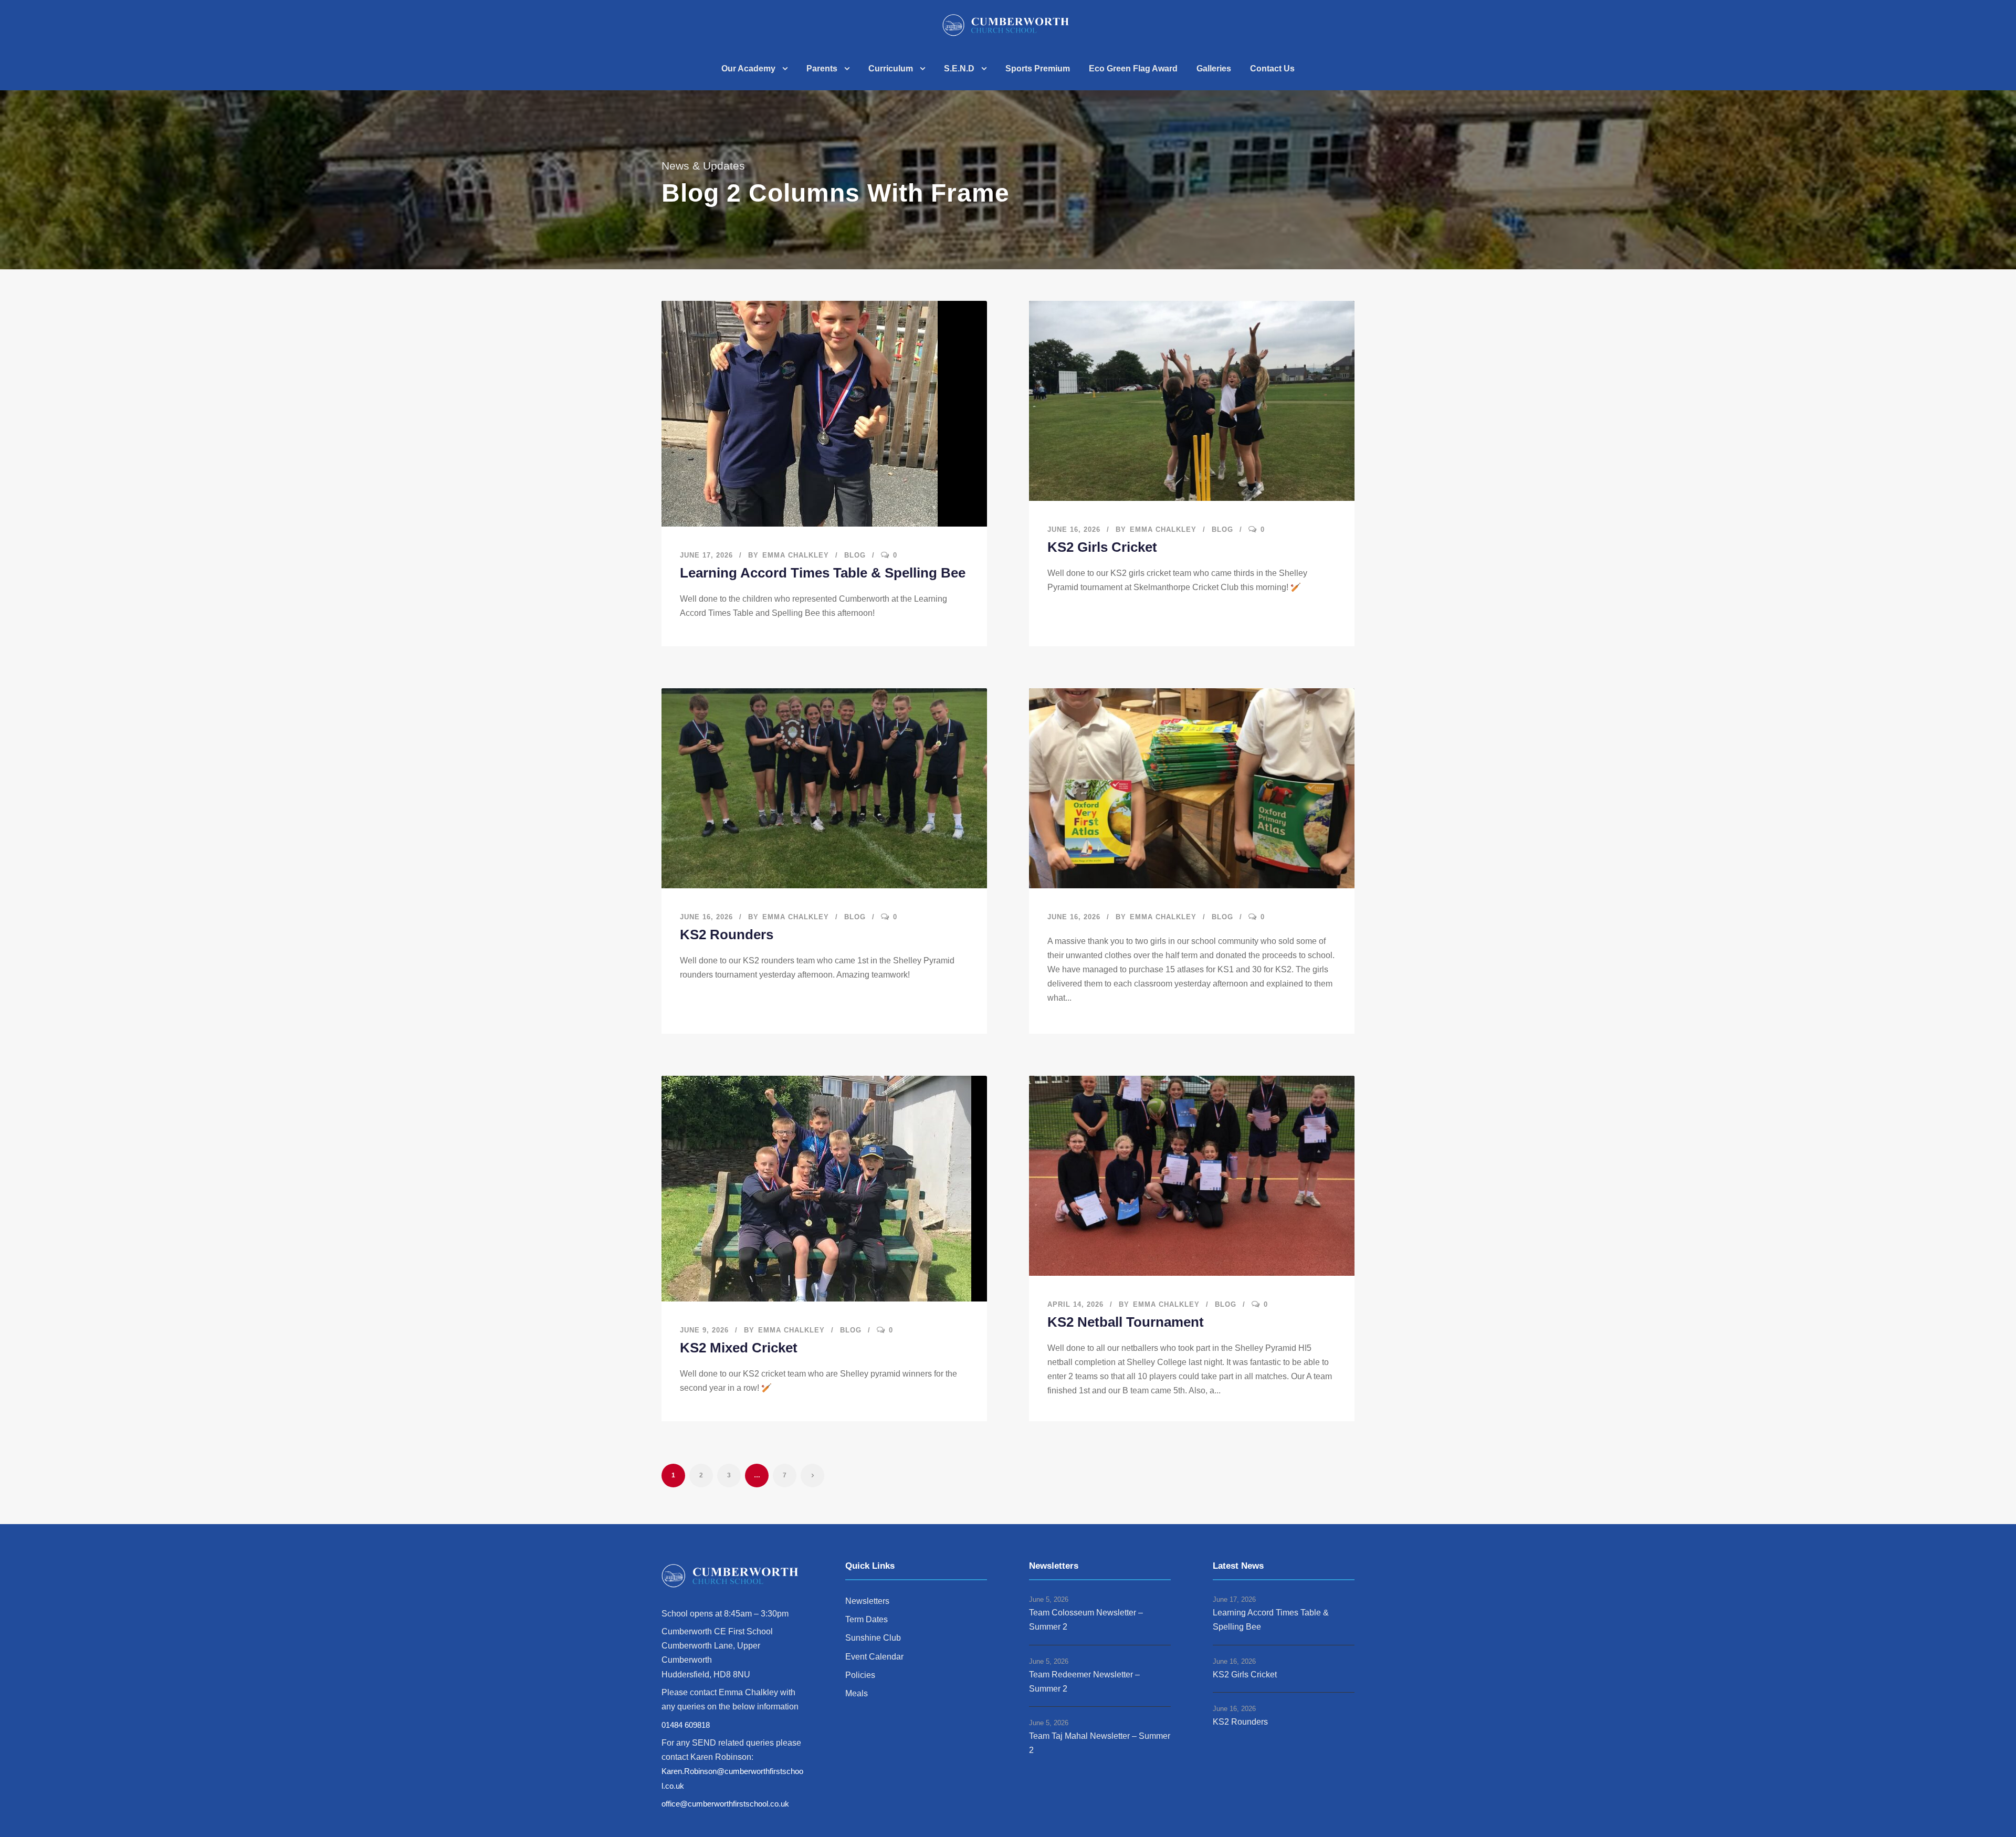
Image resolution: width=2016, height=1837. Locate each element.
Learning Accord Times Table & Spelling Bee (823, 573)
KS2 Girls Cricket (1102, 547)
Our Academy (748, 69)
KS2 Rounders (727, 935)
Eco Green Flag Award (1133, 69)
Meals (857, 1693)
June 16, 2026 (1074, 529)
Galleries (1214, 69)
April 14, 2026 (1075, 1304)
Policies (860, 1675)
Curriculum (891, 69)
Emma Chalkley (796, 555)
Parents (822, 69)
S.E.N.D (959, 69)
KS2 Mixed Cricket (739, 1348)
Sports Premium (1038, 69)
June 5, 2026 (1049, 1599)
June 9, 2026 (704, 1330)
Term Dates (867, 1619)
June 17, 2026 (706, 555)
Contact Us (1272, 69)
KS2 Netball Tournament (1126, 1322)
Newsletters (867, 1601)
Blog (855, 555)
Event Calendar (874, 1657)
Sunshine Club (873, 1638)
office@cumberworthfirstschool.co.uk (725, 1804)
